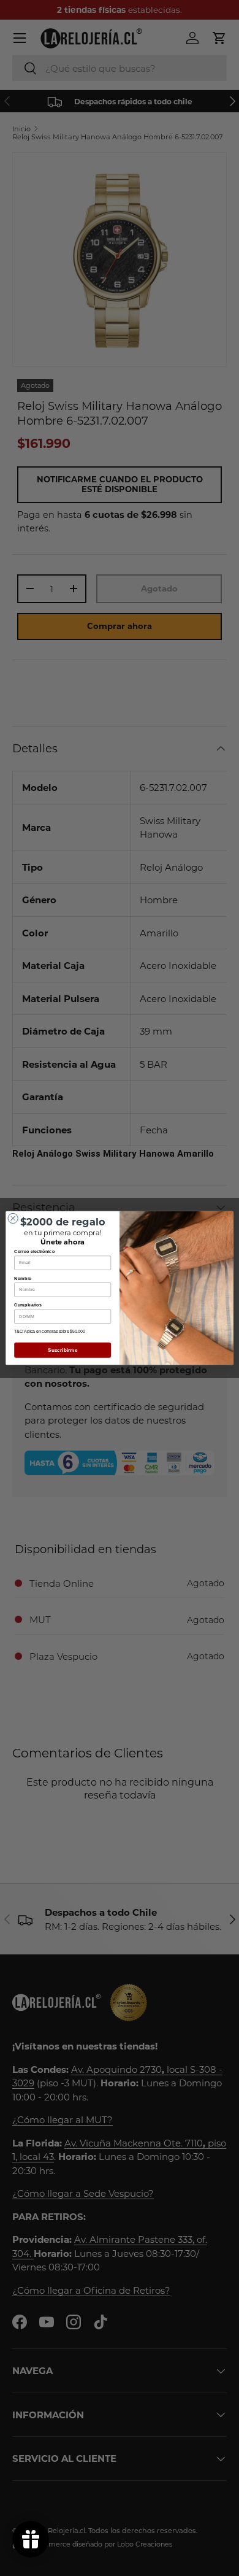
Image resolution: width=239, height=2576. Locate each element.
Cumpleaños (28, 1305)
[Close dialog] (13, 1218)
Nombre (23, 1278)
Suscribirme (63, 1350)
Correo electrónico (34, 1251)
